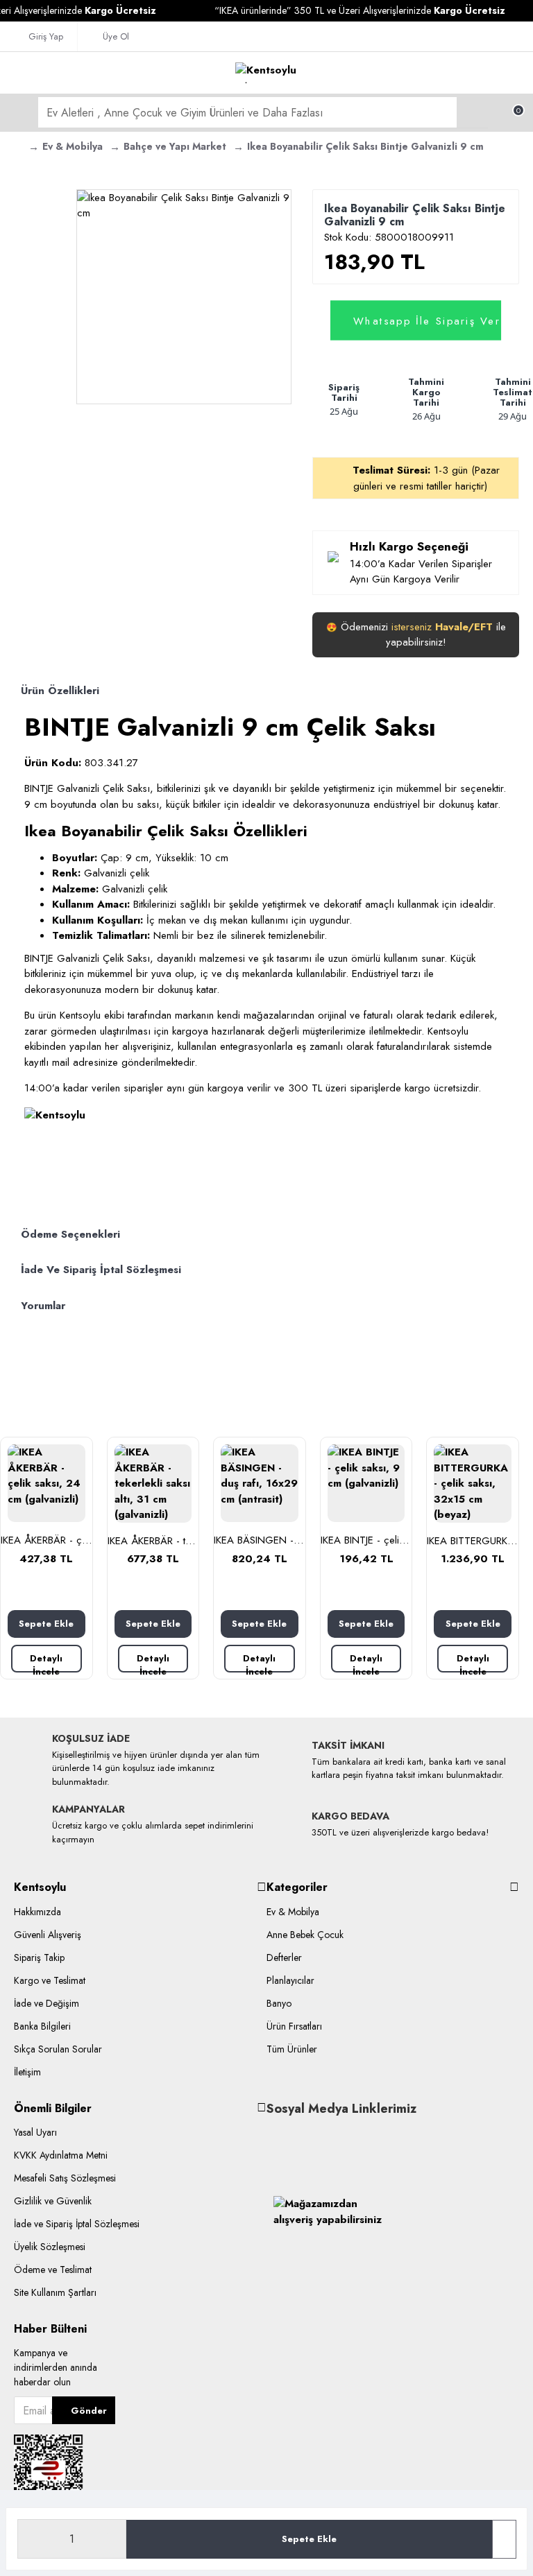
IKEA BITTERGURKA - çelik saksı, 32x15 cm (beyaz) (473, 1541)
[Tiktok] (298, 2137)
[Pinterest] (339, 2137)
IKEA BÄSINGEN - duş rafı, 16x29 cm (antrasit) (260, 1541)
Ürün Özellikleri (60, 691)
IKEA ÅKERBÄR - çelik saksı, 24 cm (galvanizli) (46, 1541)
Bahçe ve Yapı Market (175, 146)
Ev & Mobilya (73, 146)
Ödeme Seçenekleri (70, 1234)
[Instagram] (319, 2137)
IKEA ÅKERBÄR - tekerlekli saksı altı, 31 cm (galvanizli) (153, 1541)
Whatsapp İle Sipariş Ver (427, 320)
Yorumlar (43, 1306)
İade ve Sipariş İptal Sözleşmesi (101, 1270)
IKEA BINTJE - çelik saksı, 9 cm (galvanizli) (366, 1541)
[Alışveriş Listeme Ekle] (504, 2539)
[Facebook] (277, 2137)
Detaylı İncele (46, 1662)
